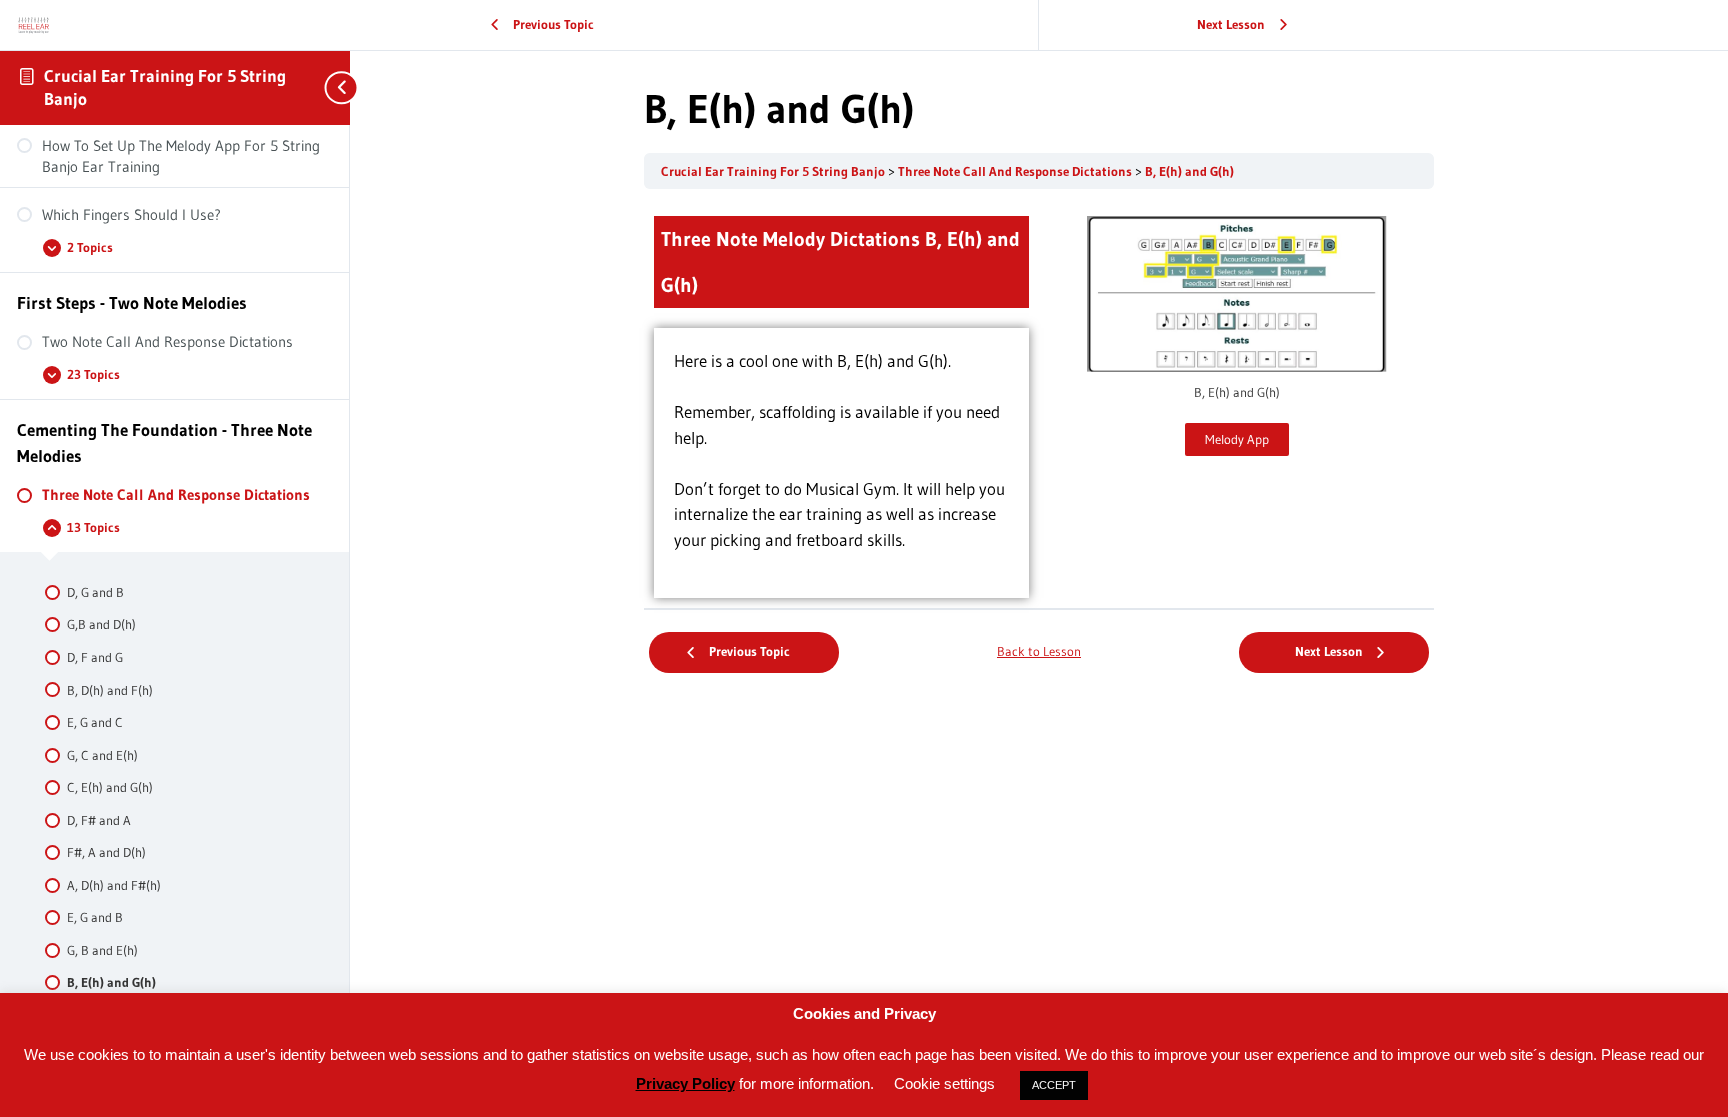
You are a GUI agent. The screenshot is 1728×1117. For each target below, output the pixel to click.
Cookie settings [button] (944, 1083)
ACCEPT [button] (1054, 1085)
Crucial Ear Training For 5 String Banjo (774, 171)
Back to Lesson (1039, 651)
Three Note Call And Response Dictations (1016, 171)
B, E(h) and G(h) (1189, 171)
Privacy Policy (685, 1083)
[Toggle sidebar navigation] (330, 87)
